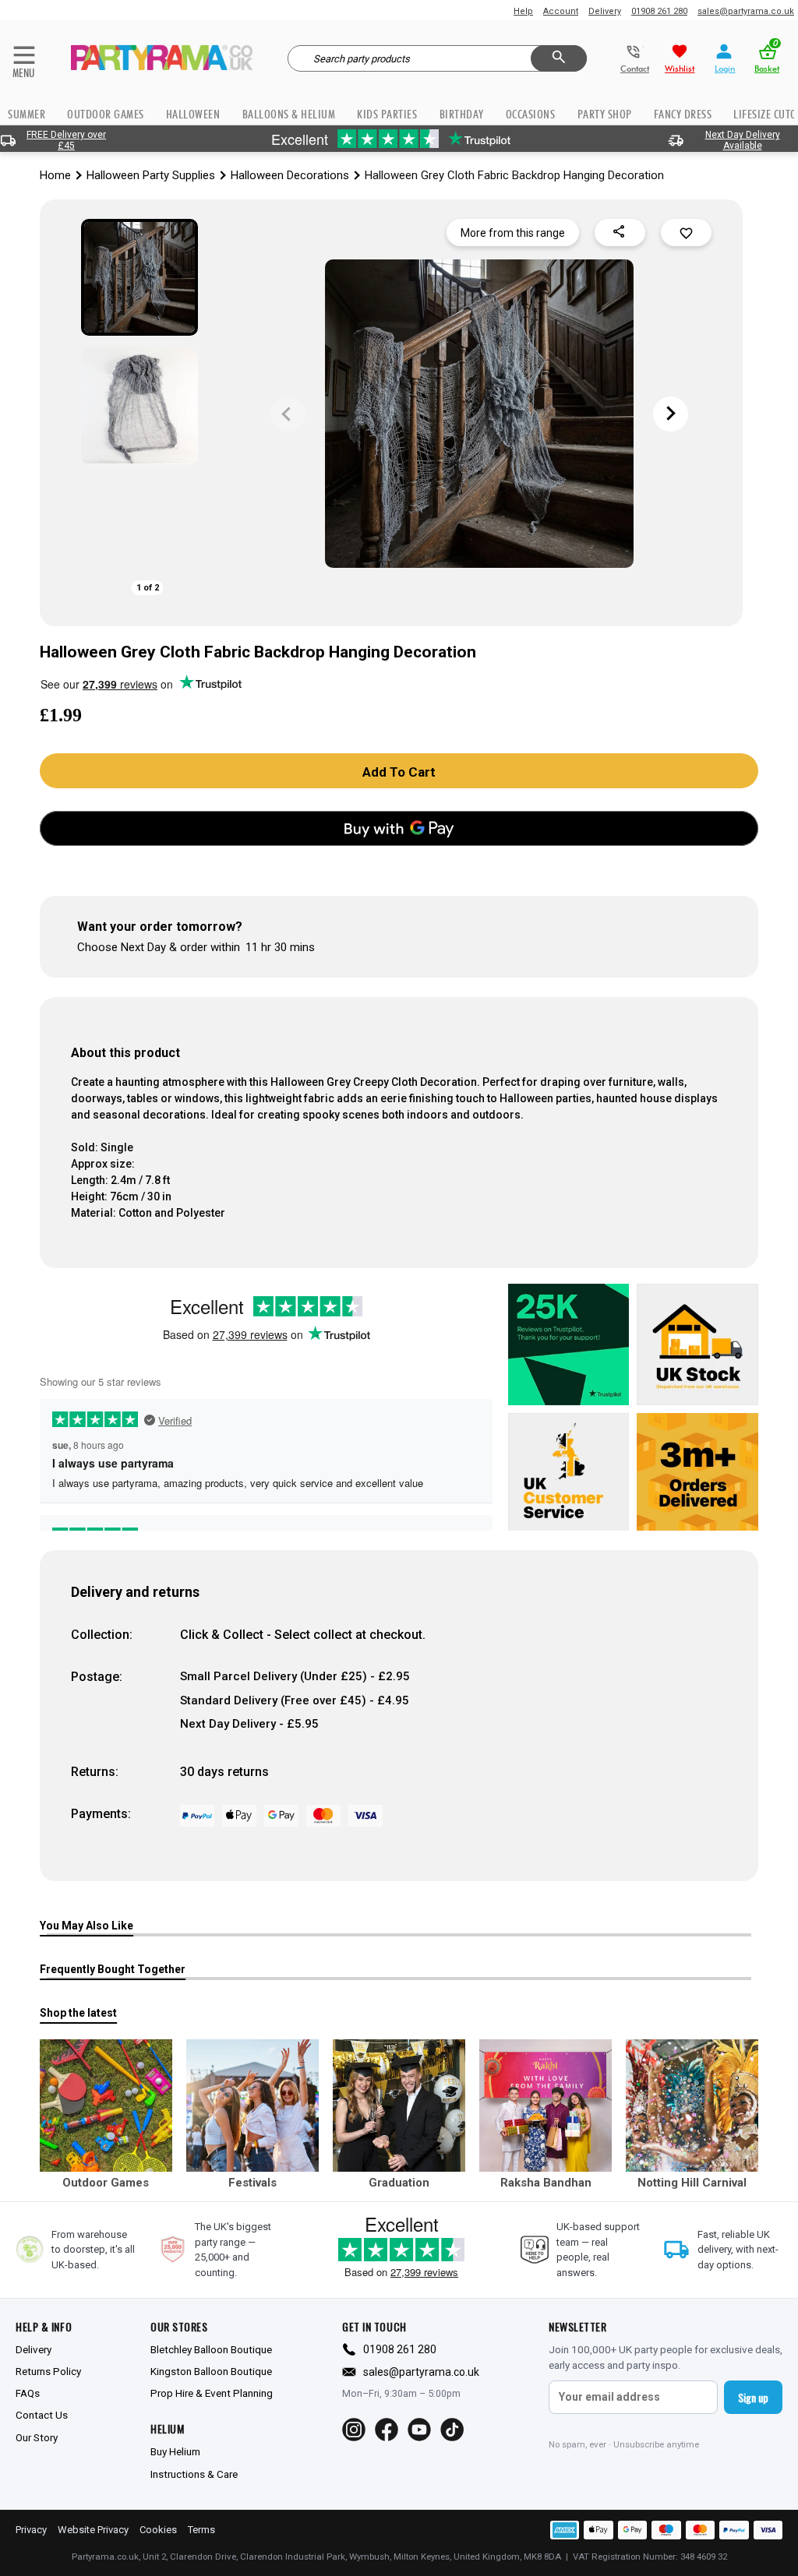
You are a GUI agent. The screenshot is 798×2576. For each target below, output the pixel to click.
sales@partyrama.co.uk (746, 11)
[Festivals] (252, 2106)
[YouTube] (419, 2430)
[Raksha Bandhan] (546, 2106)
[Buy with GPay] (399, 828)
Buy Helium (175, 2451)
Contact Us (42, 2415)
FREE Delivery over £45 (66, 140)
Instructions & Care (194, 2474)
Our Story (37, 2437)
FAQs (28, 2393)
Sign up (753, 2397)
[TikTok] (452, 2430)
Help (523, 11)
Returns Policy (48, 2371)
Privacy (31, 2530)
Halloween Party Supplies (151, 175)
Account (561, 11)
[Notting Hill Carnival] (692, 2106)
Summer (26, 114)
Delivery (605, 11)
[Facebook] (387, 2430)
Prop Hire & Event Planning (212, 2393)
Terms (201, 2530)
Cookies (158, 2530)
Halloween (193, 114)
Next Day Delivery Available (743, 140)
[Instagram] (354, 2430)
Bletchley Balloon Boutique (211, 2349)
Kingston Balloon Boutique (211, 2371)
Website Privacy (93, 2530)
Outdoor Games (106, 114)
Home (55, 175)
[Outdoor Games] (106, 2106)
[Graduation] (399, 2106)
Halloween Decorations (290, 175)
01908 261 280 (659, 11)
